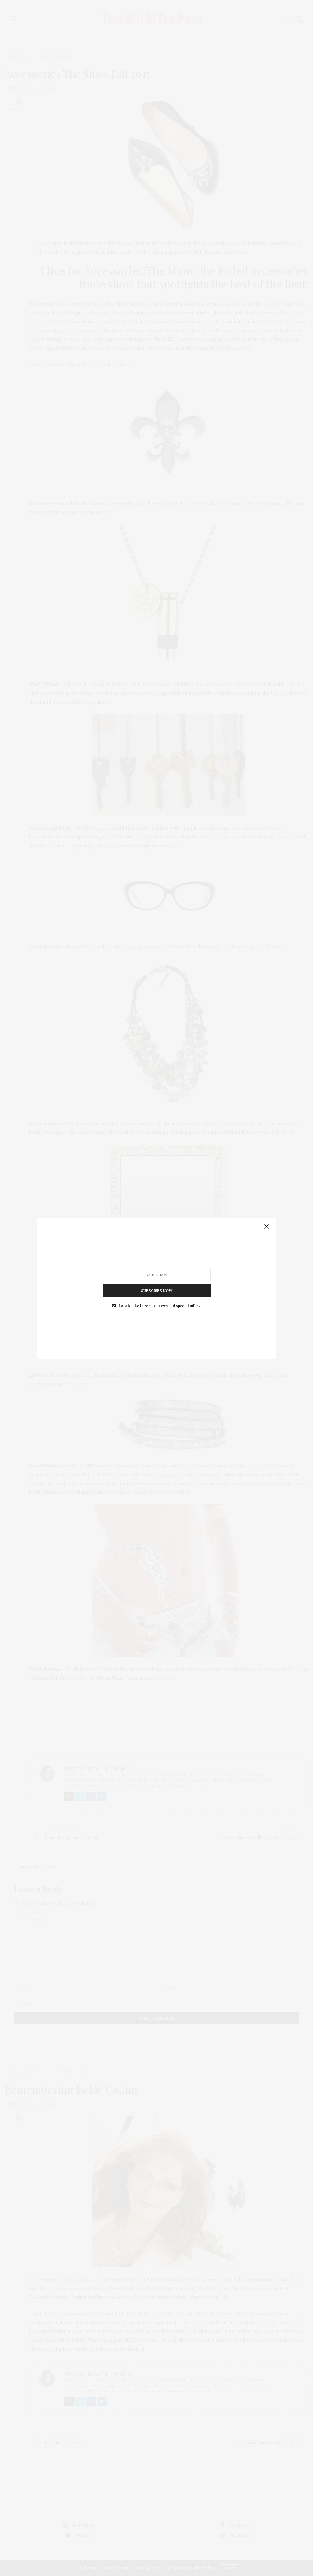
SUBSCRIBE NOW (157, 1290)
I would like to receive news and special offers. (160, 1305)
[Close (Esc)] (267, 1227)
